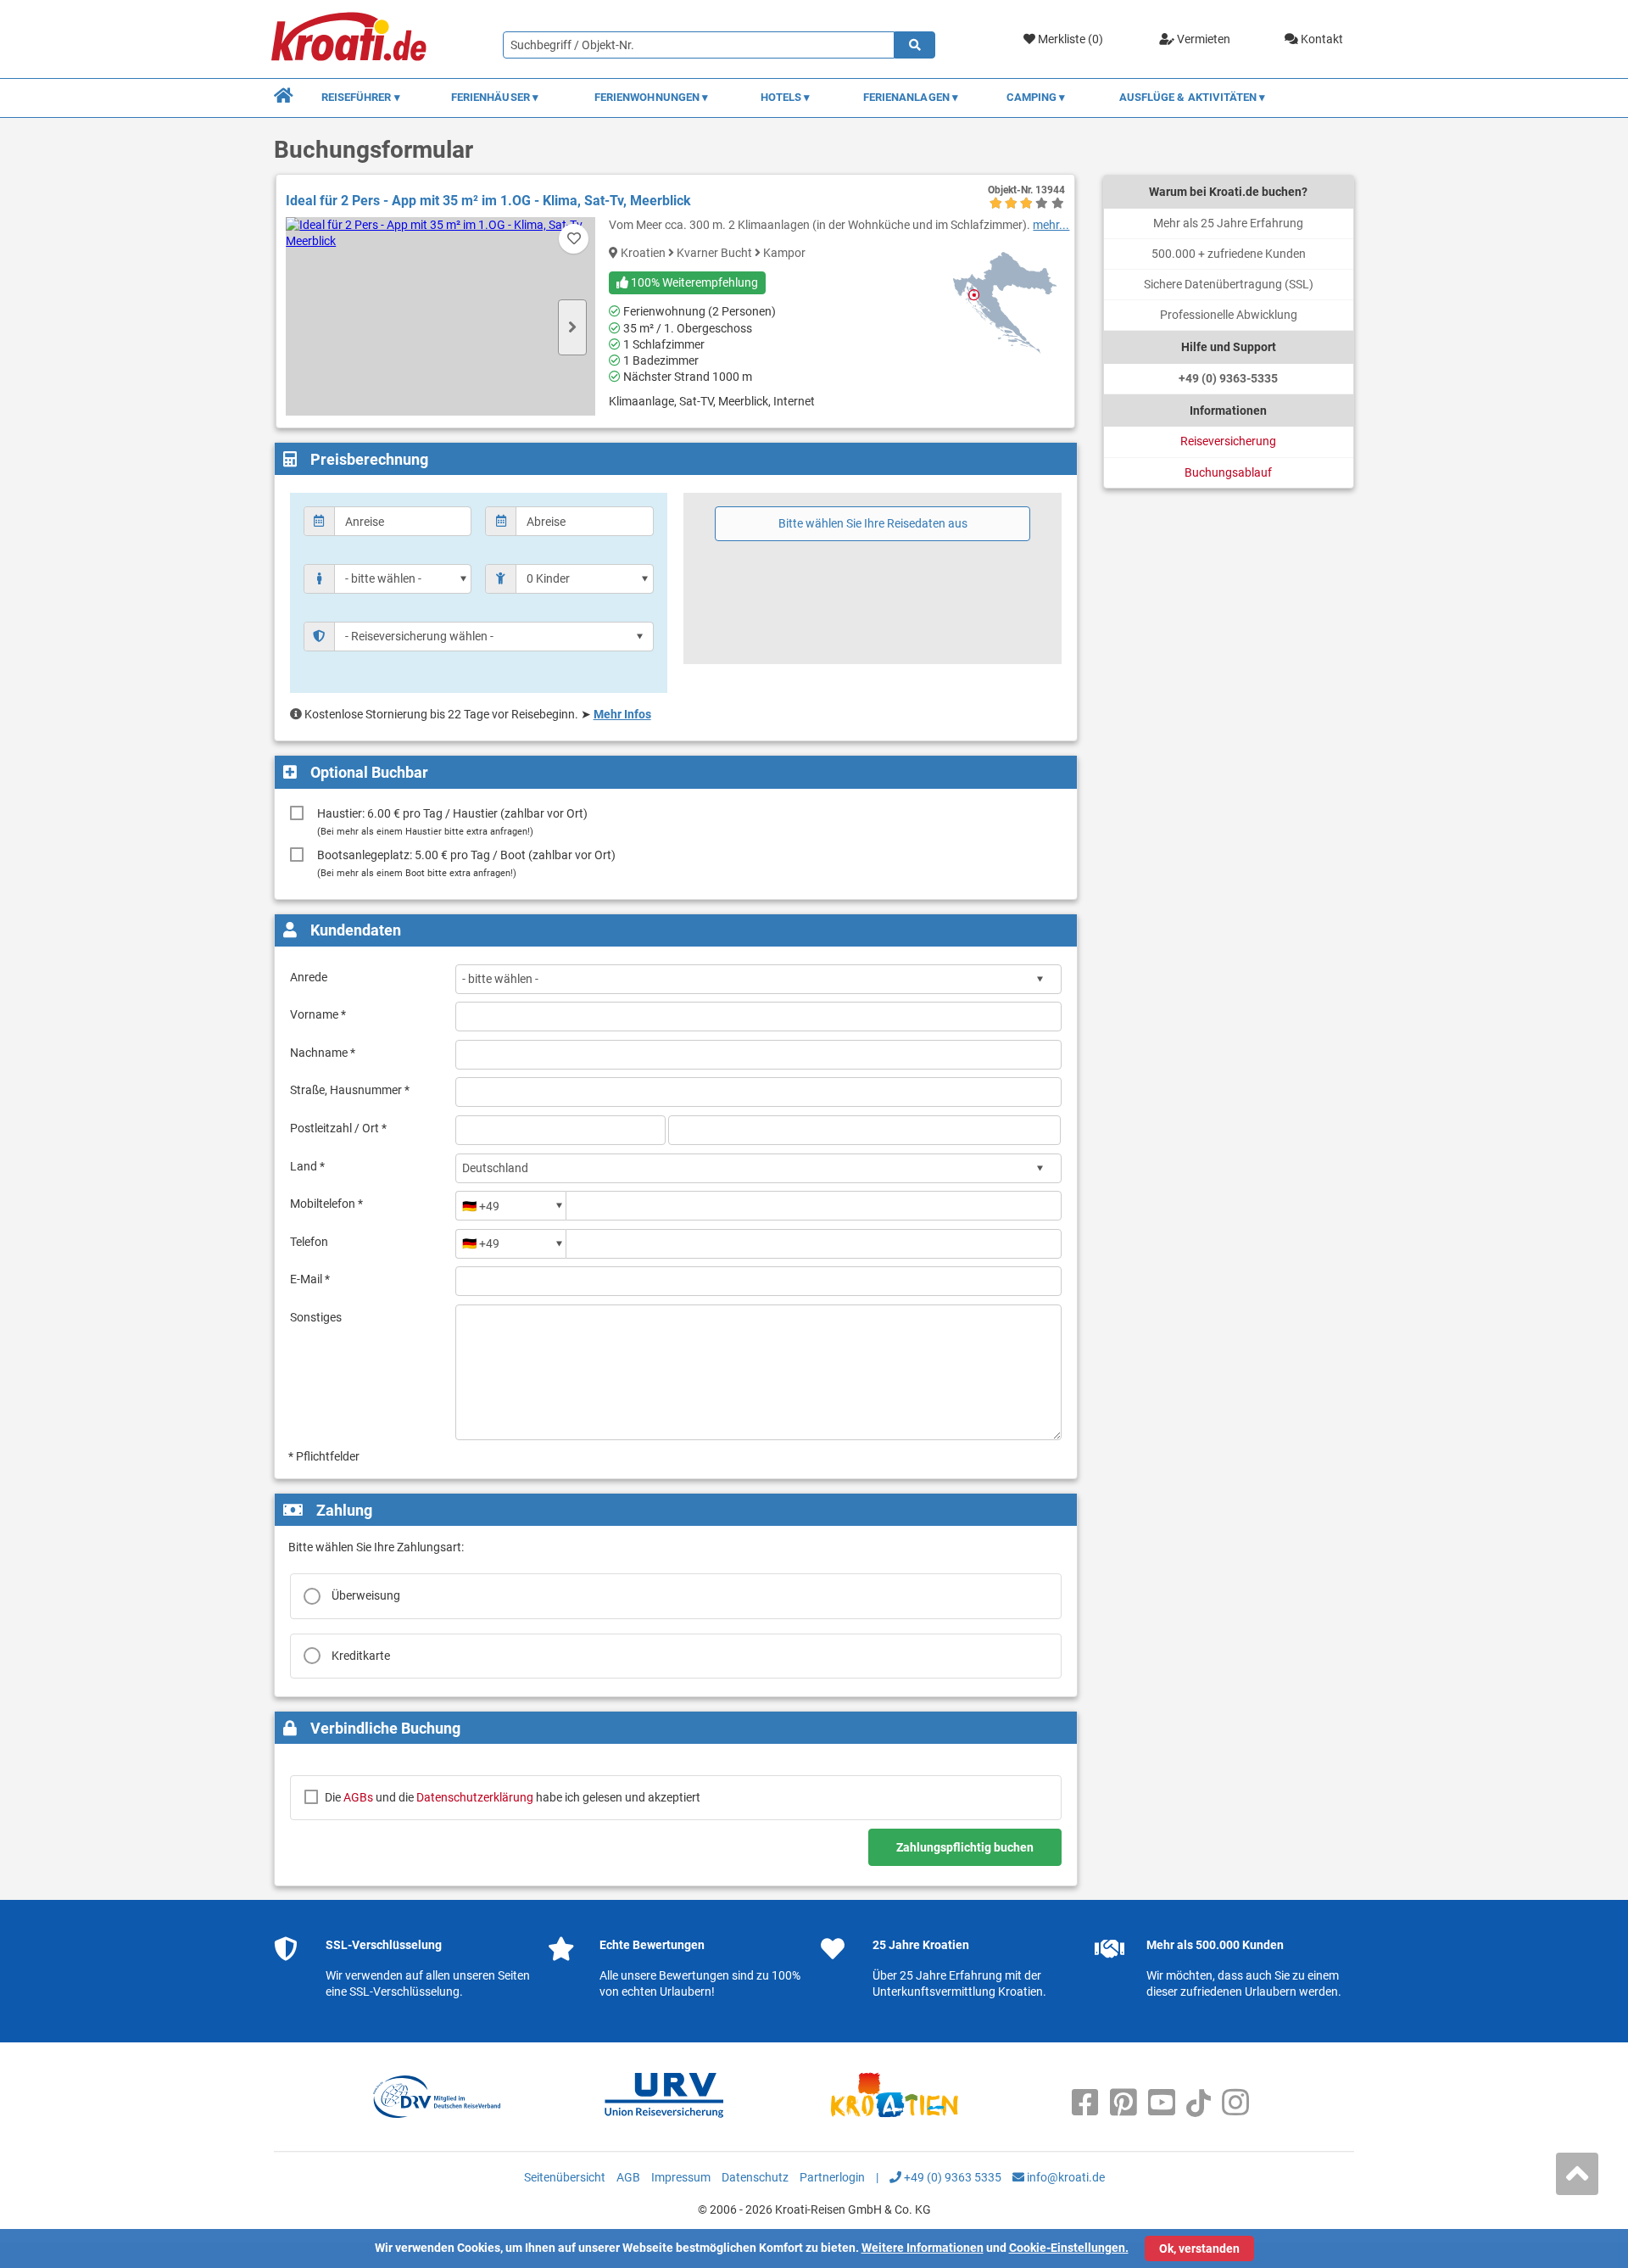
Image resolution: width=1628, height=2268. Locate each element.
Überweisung (366, 1595)
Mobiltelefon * (326, 1204)
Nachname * (323, 1053)
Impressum (681, 2177)
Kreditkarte (361, 1656)
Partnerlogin (832, 2177)
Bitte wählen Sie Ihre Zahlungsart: (376, 1547)
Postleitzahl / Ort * (338, 1128)
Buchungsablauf (1228, 472)
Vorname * (318, 1014)
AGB (628, 2177)
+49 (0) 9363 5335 (951, 2177)
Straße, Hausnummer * (350, 1090)
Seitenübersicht (565, 2177)
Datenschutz (755, 2177)
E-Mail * (310, 1279)
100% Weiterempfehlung (693, 282)
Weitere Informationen (923, 2248)
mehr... (1051, 225)
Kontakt (1321, 39)
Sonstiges (316, 1317)
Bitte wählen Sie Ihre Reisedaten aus (873, 523)
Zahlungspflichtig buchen (965, 1847)
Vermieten (1202, 39)
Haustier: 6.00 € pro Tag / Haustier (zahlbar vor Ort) (452, 821)
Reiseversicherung (1228, 441)
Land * (307, 1166)
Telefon (309, 1242)
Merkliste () (1069, 39)
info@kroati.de (1065, 2177)
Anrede (309, 977)
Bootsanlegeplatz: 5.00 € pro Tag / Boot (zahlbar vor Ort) (466, 863)
